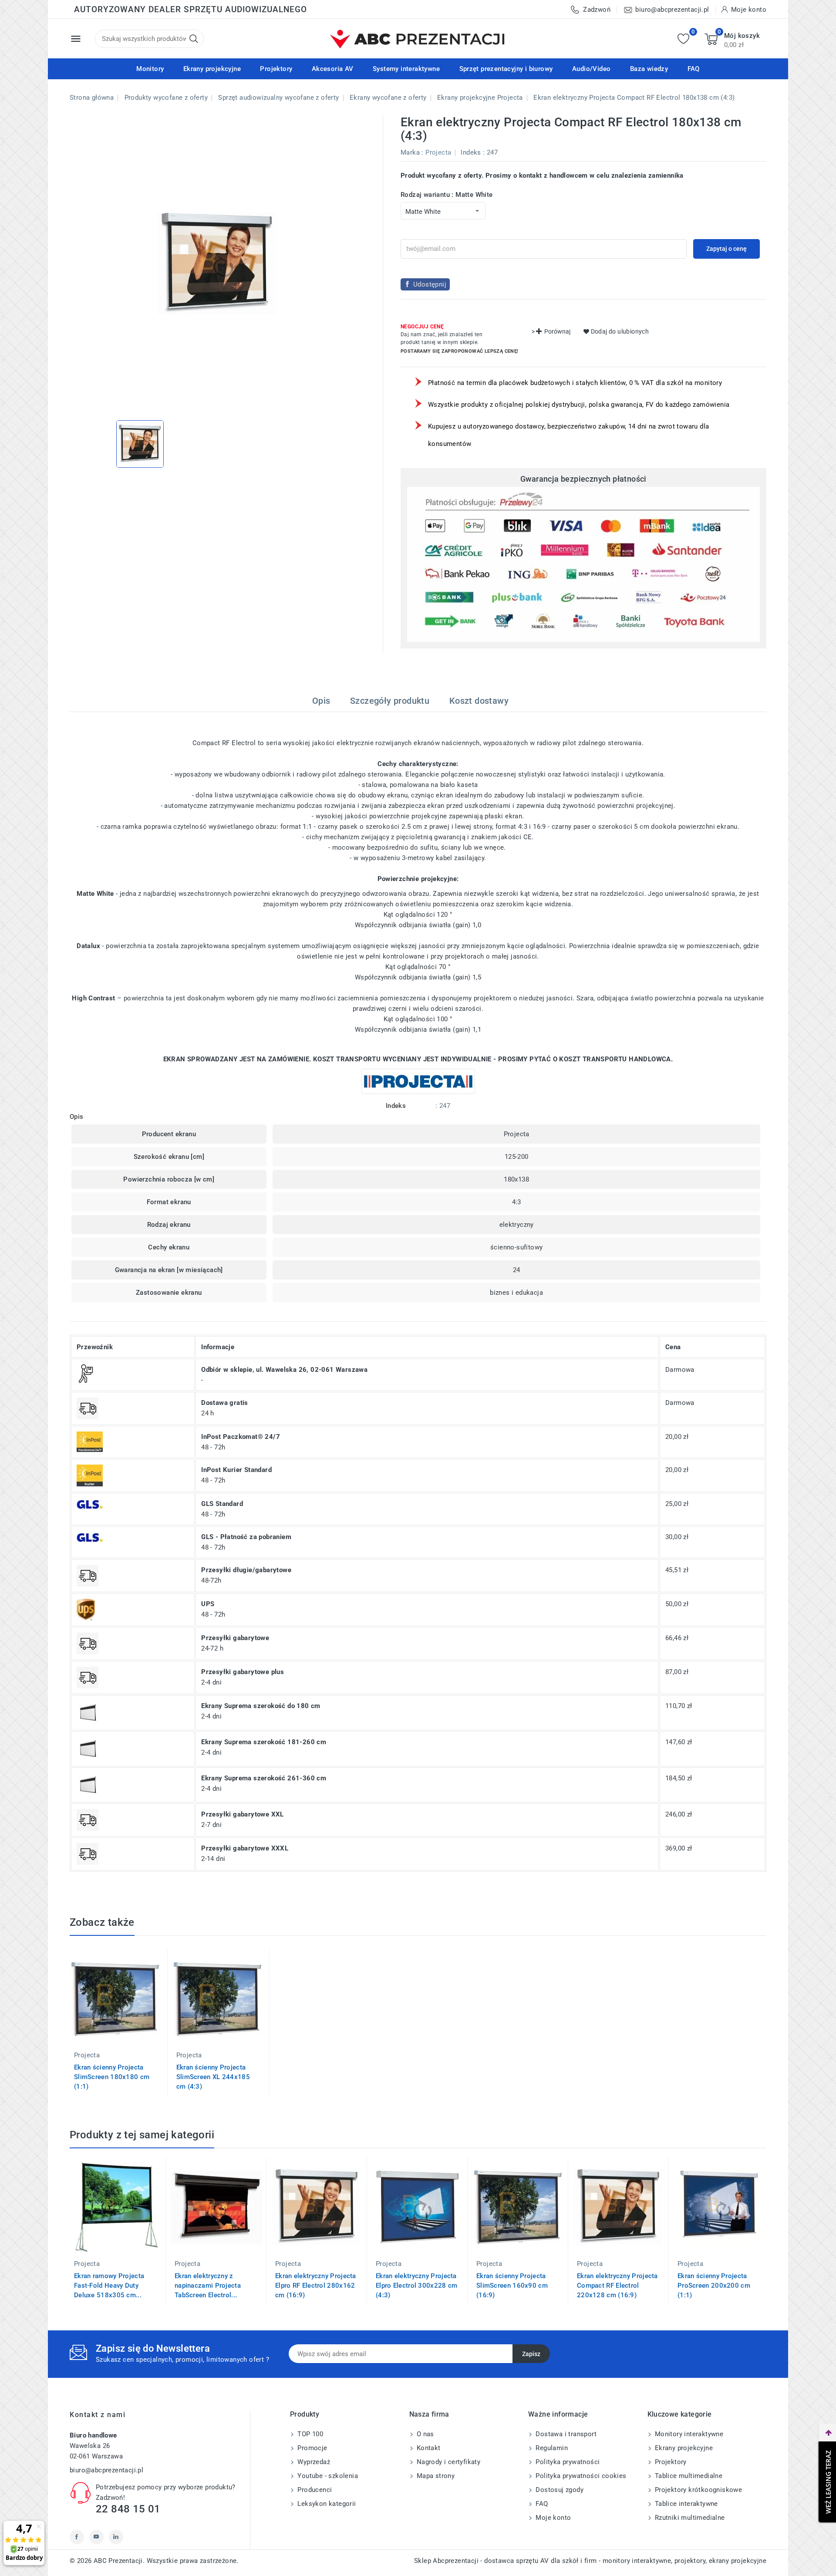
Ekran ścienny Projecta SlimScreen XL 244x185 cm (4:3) (213, 2077)
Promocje (312, 2448)
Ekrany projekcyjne (212, 69)
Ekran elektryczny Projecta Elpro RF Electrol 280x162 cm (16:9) (316, 2286)
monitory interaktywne (637, 2561)
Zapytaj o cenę (726, 249)
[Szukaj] (194, 39)
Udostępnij (430, 284)
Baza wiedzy (649, 69)
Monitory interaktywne (688, 2434)
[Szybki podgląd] (176, 1980)
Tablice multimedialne (688, 2476)
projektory (690, 2561)
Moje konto (552, 2518)
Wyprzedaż (313, 2462)
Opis (321, 701)
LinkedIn (116, 2537)
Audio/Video (591, 69)
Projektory (276, 69)
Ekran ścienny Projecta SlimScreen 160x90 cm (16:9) (512, 2286)
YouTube (96, 2537)
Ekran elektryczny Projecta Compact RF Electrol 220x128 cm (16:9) (617, 2286)
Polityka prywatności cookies (580, 2476)
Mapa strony (435, 2476)
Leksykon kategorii (326, 2504)
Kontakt (428, 2448)
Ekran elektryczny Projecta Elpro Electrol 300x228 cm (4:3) (417, 2286)
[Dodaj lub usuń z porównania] (176, 1962)
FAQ (694, 69)
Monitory (150, 69)
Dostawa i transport (565, 2434)
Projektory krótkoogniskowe (698, 2490)
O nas (425, 2434)
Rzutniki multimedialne (689, 2518)
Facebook (77, 2537)
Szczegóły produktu (390, 701)
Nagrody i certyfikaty (448, 2462)
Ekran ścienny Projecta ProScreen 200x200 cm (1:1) (714, 2286)
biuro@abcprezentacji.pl (106, 2470)
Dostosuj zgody (559, 2490)
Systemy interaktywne (406, 69)
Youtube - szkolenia (327, 2476)
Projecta (438, 152)
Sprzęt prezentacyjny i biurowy (506, 69)
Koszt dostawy (479, 701)
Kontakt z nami (98, 2415)
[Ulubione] (683, 39)
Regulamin (551, 2448)
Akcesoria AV (333, 69)
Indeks (471, 152)
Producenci (314, 2490)
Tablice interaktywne (686, 2504)
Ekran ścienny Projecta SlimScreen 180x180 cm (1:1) (112, 2077)
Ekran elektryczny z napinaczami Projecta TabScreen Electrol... (208, 2286)
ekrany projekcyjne (738, 2561)
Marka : (412, 152)
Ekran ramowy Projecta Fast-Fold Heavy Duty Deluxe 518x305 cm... (109, 2286)
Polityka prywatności (567, 2462)
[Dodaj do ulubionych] (176, 1998)
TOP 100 (309, 2434)
